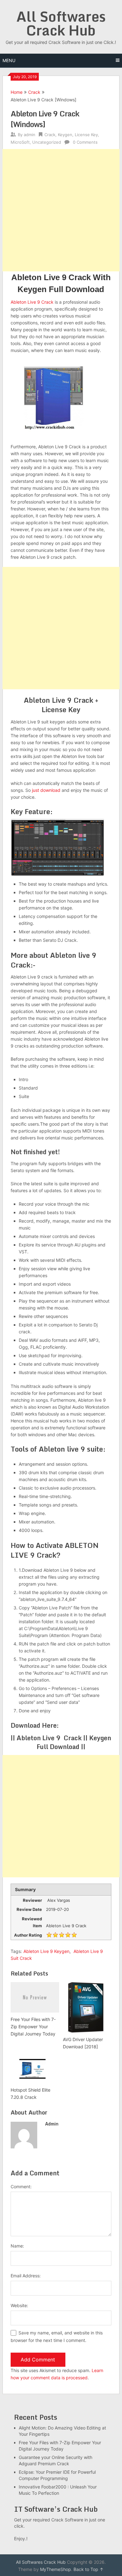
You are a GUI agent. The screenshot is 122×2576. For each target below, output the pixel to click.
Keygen (65, 135)
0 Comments (85, 142)
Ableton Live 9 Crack (32, 302)
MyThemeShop (56, 2569)
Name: (17, 2246)
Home (17, 92)
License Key (86, 135)
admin (30, 135)
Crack (34, 92)
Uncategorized (47, 142)
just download (46, 790)
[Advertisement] (61, 210)
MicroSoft (20, 142)
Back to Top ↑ (89, 2569)
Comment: (21, 2187)
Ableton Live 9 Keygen (46, 1951)
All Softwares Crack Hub (61, 23)
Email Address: (26, 2276)
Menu (9, 60)
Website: (19, 2305)
